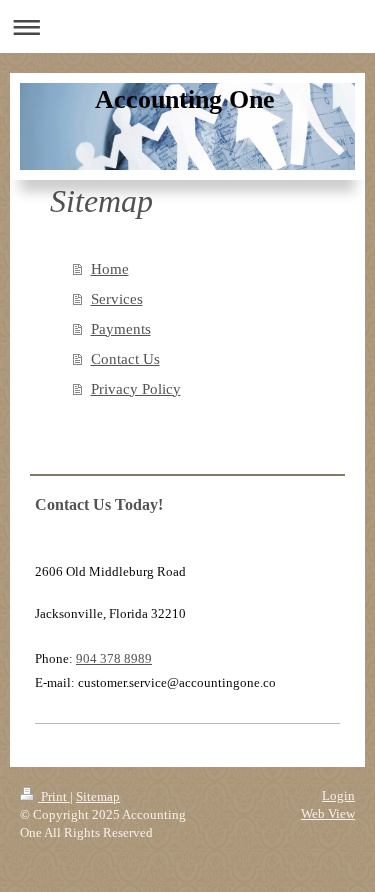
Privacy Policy (136, 389)
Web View (328, 813)
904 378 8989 (114, 658)
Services (117, 299)
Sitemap (98, 796)
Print (54, 796)
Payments (121, 329)
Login (338, 795)
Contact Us (125, 359)
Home (110, 269)
